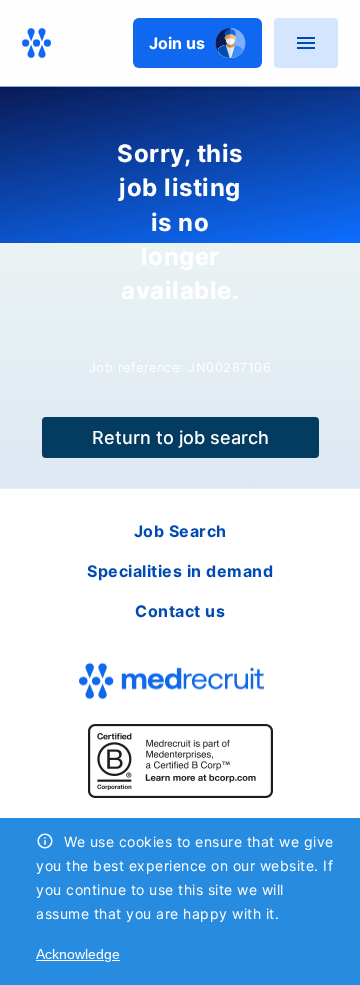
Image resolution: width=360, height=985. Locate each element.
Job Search (180, 531)
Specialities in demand (180, 571)
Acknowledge (78, 954)
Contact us (180, 611)
